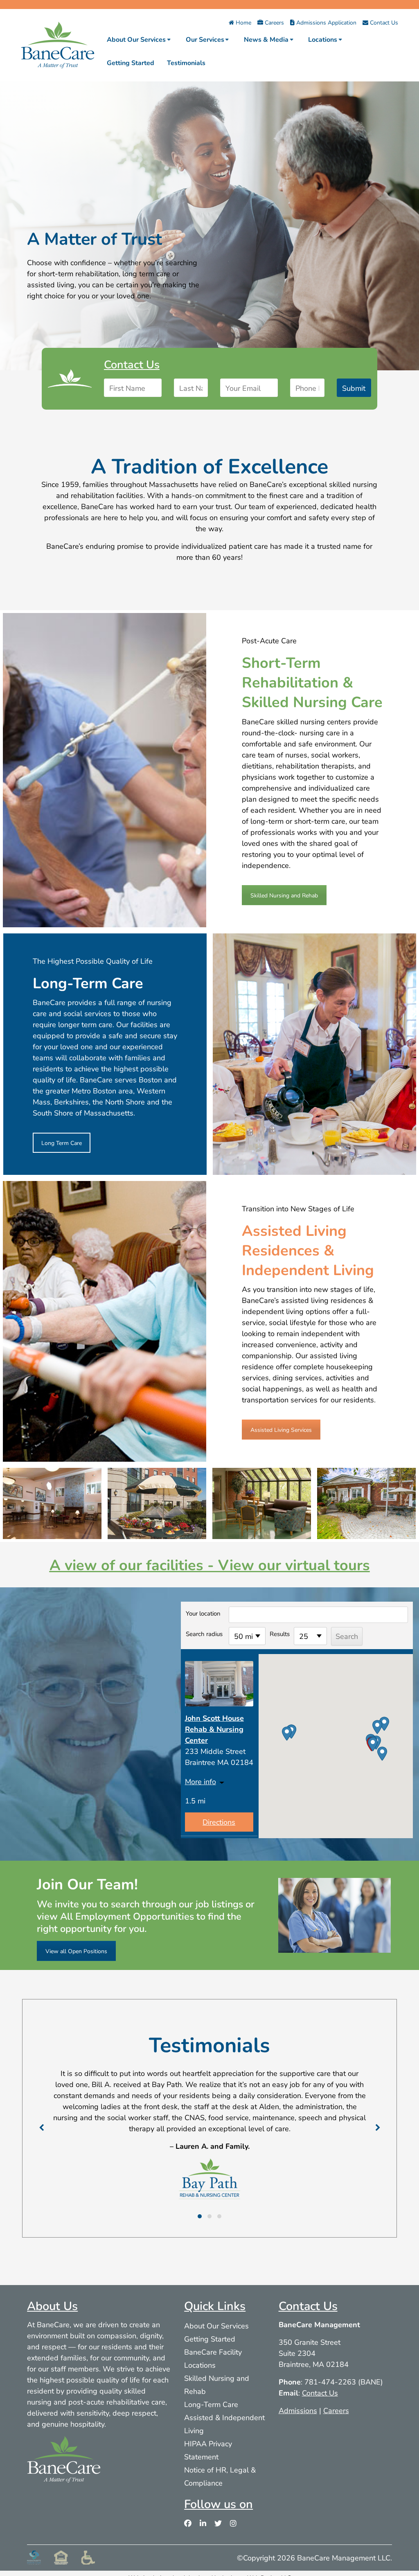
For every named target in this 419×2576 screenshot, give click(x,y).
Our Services (205, 39)
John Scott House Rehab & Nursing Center (214, 1729)
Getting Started (131, 62)
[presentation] (43, 2127)
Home (243, 22)
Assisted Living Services (281, 1430)
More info (200, 1781)
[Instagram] (233, 2523)
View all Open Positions (76, 1951)
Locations (323, 39)
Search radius (204, 1634)
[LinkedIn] (203, 2523)
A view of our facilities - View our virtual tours (210, 1564)
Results (280, 1634)
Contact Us (383, 22)
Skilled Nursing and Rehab (284, 895)
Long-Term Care (211, 2404)
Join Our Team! (87, 1884)
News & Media (266, 39)
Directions (219, 1822)
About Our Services (136, 39)
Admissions (298, 2410)
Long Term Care (62, 1143)
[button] (373, 1744)
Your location (203, 1613)
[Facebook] (188, 2523)
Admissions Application (326, 22)
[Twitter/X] (218, 2523)
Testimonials (186, 62)
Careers (274, 22)
